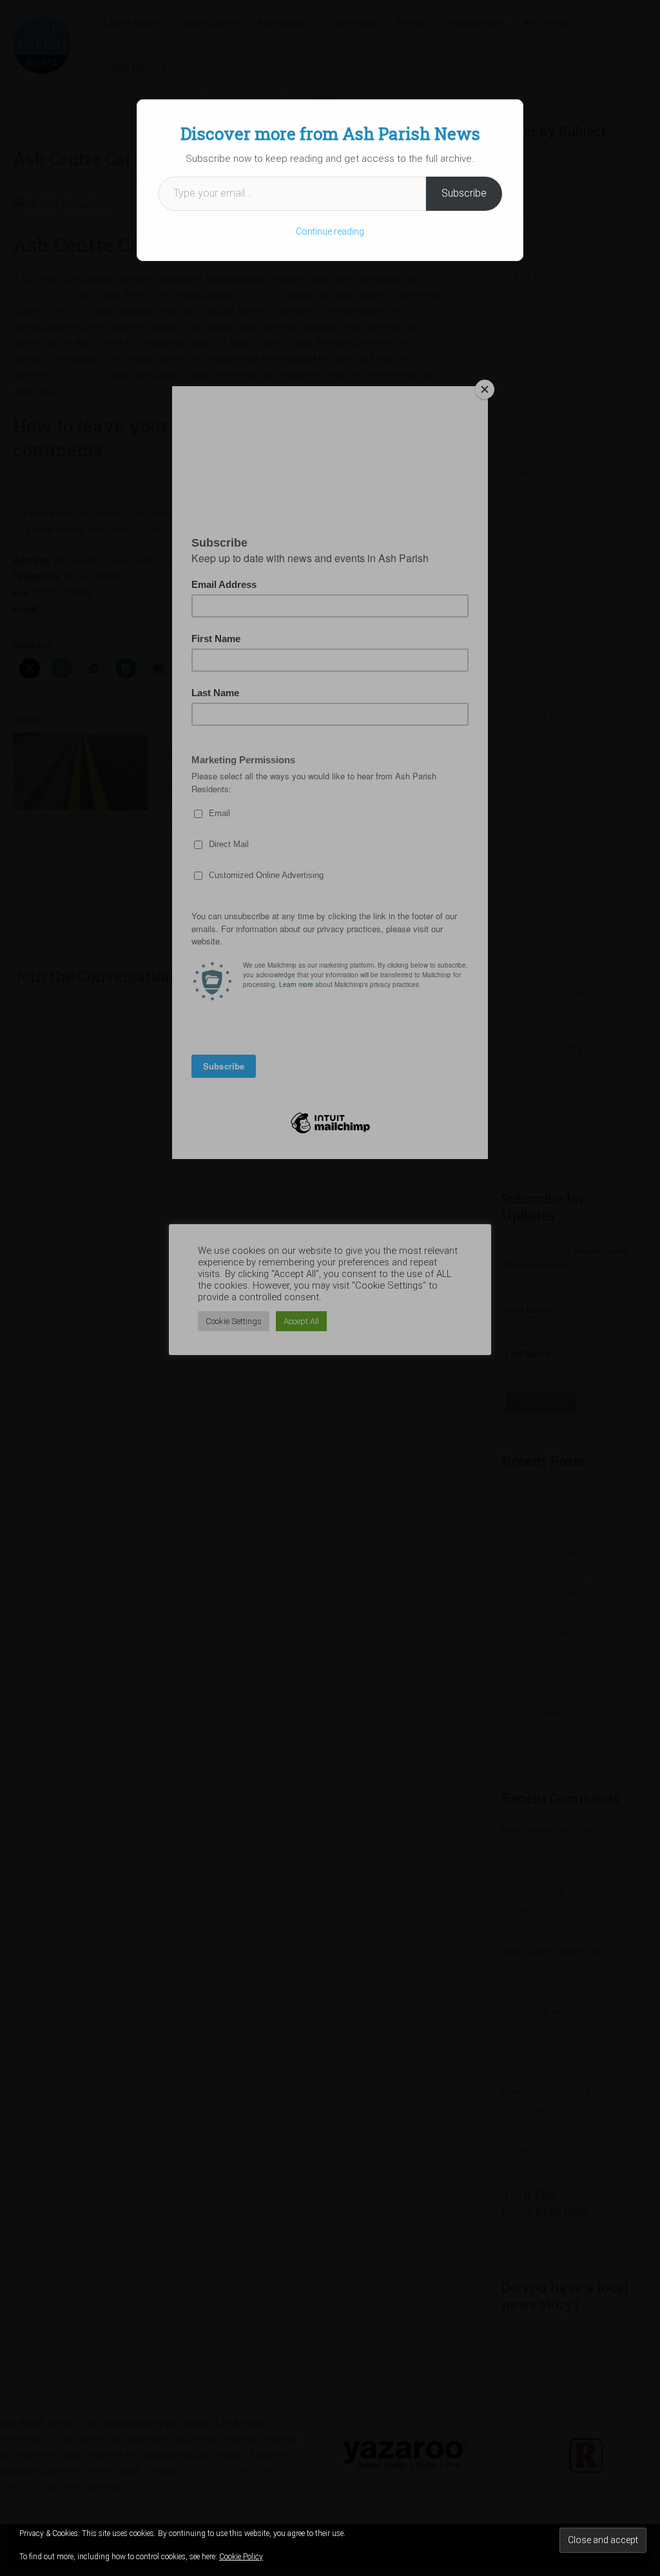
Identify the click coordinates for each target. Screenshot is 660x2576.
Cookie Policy (241, 2557)
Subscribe (464, 193)
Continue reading (330, 231)
